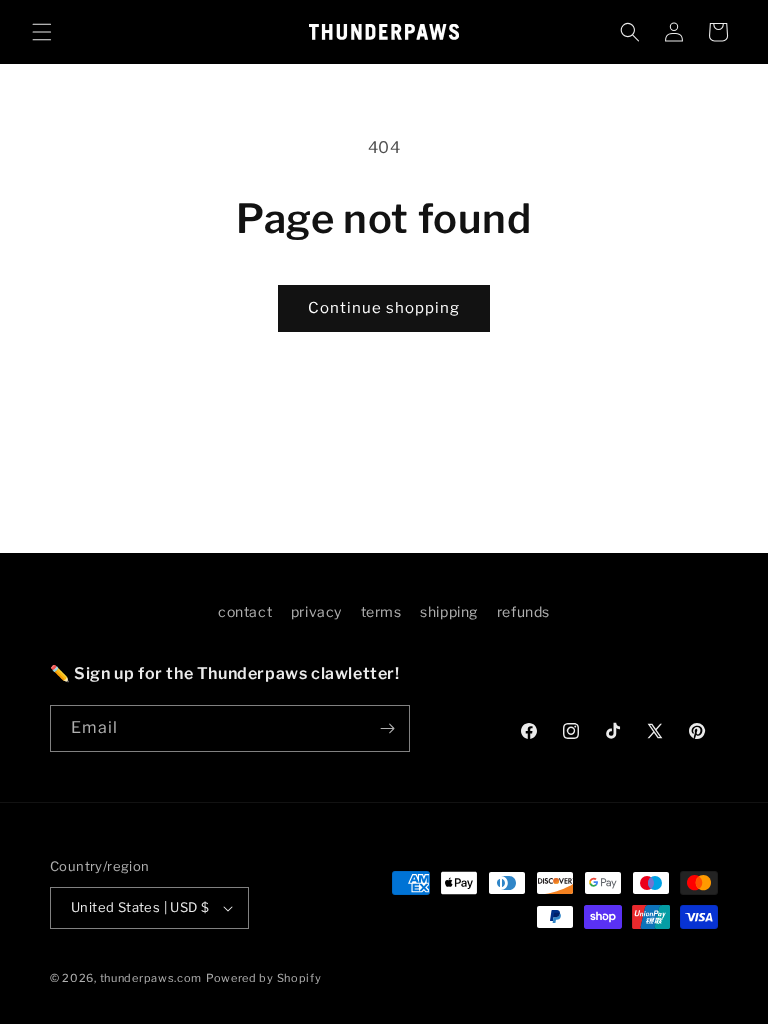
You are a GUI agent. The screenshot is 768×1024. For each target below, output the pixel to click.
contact (245, 611)
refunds (523, 611)
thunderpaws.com (151, 978)
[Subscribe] (387, 728)
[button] (42, 32)
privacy (316, 611)
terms (381, 611)
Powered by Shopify (264, 978)
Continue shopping (384, 308)
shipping (449, 611)
